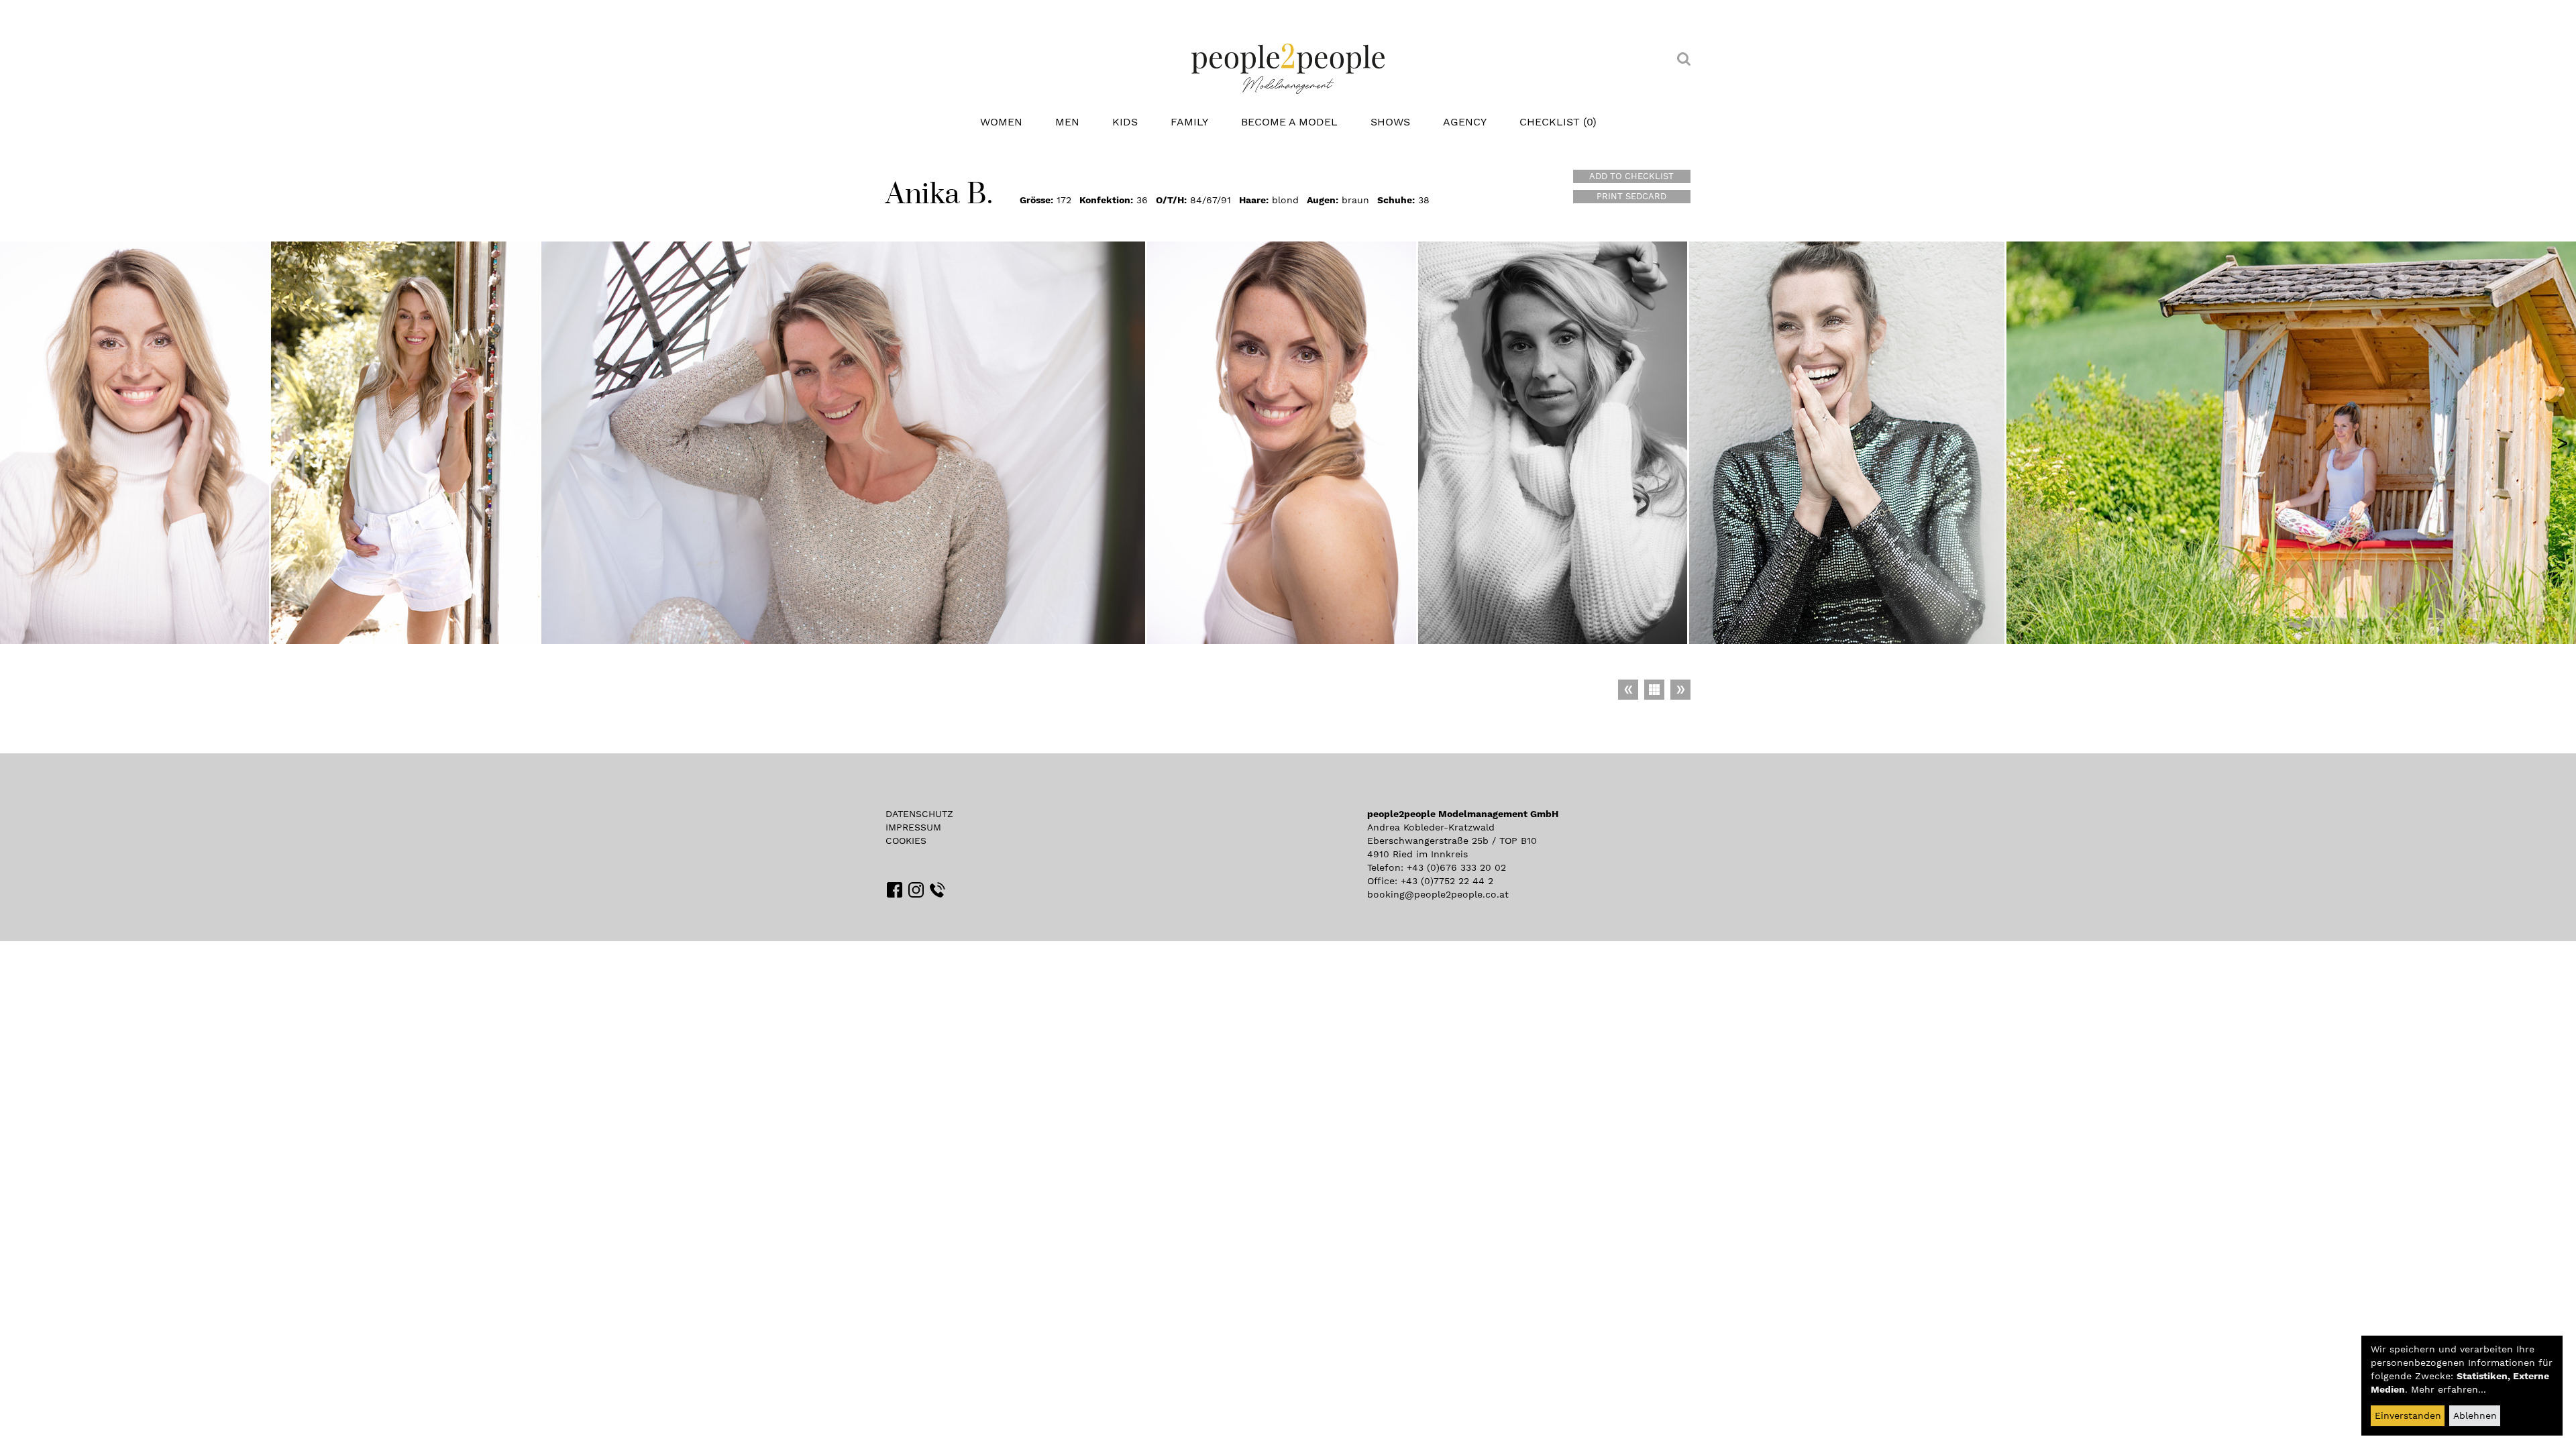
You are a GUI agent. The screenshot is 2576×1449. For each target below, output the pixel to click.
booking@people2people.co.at (1438, 894)
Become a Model (1289, 122)
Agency (1465, 122)
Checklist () (1558, 122)
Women (1001, 122)
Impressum (913, 827)
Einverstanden (2408, 1415)
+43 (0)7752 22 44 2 (1447, 881)
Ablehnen (2475, 1415)
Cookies (906, 841)
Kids (1125, 122)
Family (1189, 122)
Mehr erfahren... (2449, 1389)
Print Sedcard (1631, 196)
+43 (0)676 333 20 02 (1456, 867)
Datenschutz (919, 814)
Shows (1390, 122)
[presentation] (2563, 443)
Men (1067, 122)
